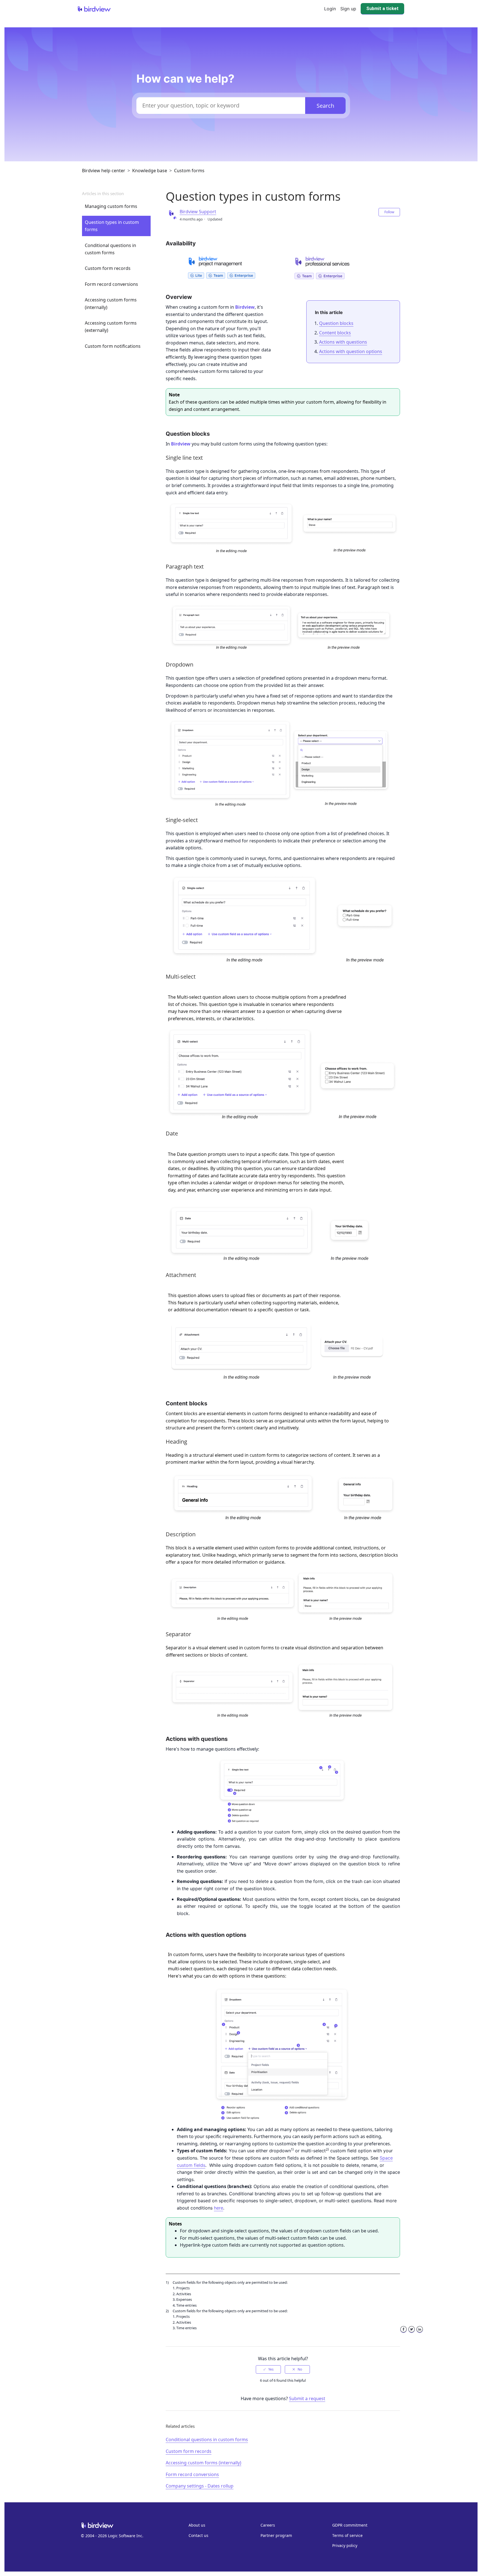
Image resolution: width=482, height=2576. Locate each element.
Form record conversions (111, 284)
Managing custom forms (111, 206)
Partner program (276, 2535)
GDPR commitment (350, 2525)
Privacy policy (345, 2545)
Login (330, 9)
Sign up (348, 9)
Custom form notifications (113, 346)
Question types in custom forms (112, 226)
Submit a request (307, 2398)
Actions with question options (351, 351)
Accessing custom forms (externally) (111, 327)
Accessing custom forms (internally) (111, 303)
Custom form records (108, 268)
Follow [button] (389, 212)
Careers (268, 2525)
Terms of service (347, 2535)
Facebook (403, 2333)
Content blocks (335, 333)
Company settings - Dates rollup (200, 2486)
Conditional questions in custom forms (110, 249)
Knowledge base (150, 171)
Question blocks (336, 323)
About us (197, 2525)
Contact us (198, 2535)
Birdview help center (104, 171)
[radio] (268, 2369)
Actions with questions (343, 342)
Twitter (412, 2333)
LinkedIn (420, 2333)
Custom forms (189, 171)
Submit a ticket (382, 9)
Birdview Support (198, 212)
